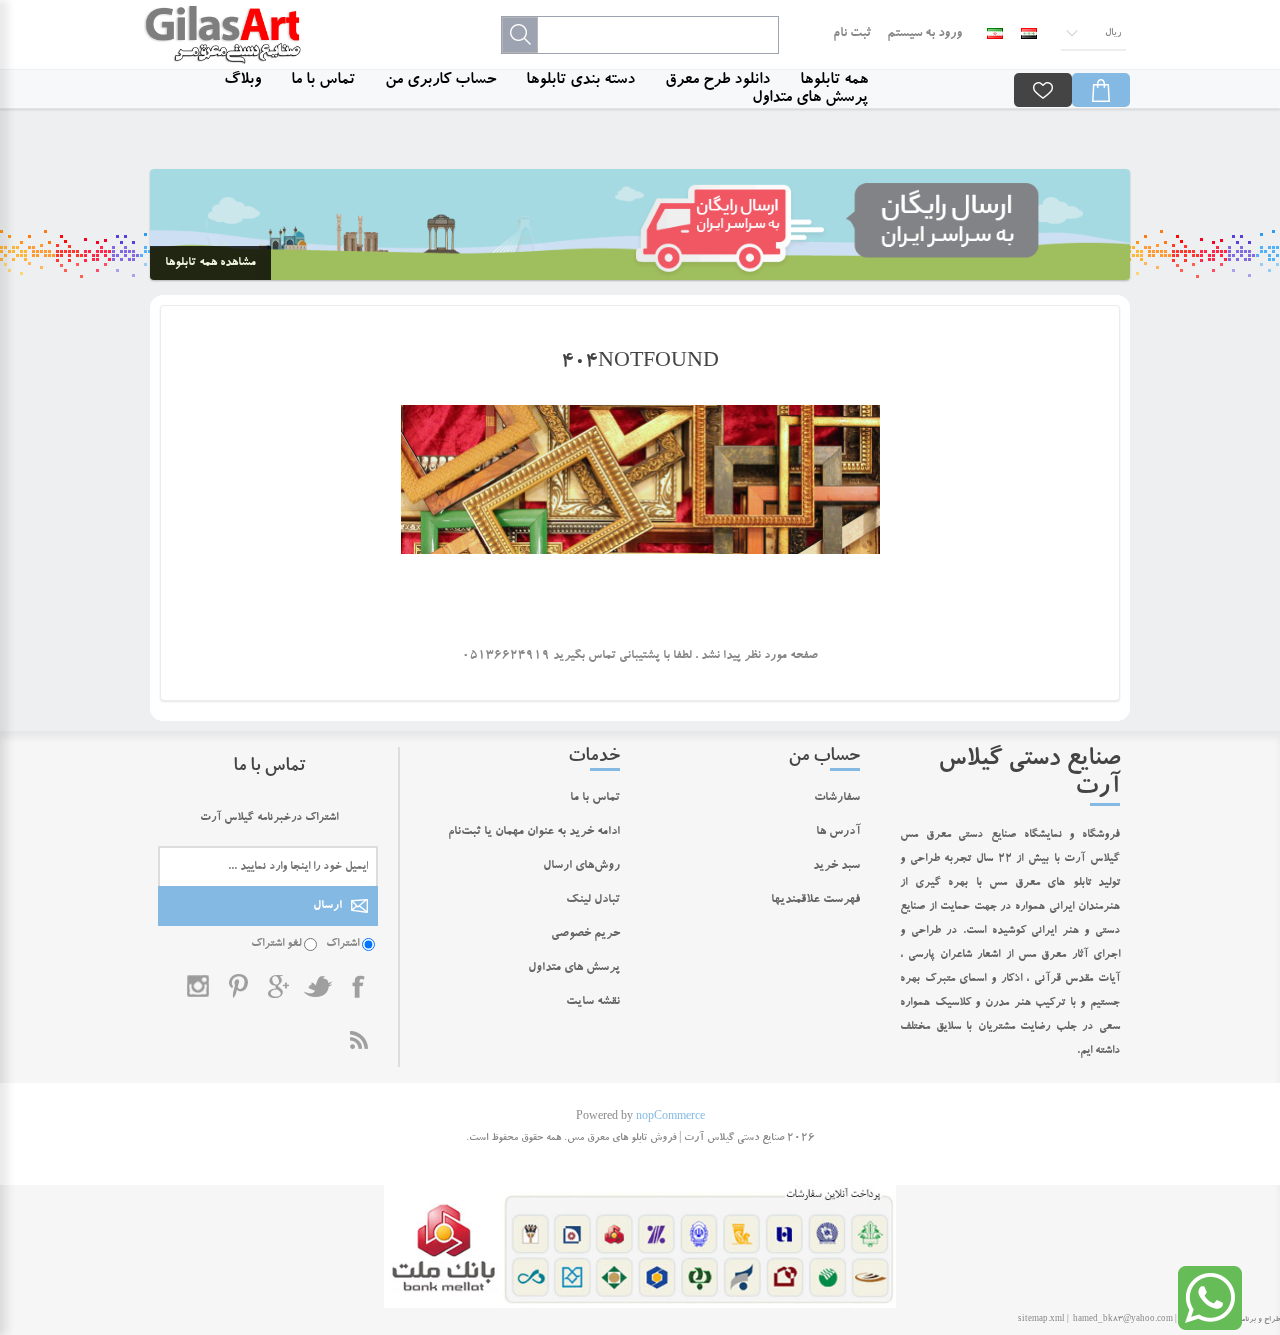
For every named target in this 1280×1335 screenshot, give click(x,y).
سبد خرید (836, 866)
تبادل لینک (593, 900)
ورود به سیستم (924, 34)
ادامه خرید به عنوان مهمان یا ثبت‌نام (534, 832)
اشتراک (342, 944)
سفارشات (837, 798)
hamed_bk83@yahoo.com (1123, 1320)
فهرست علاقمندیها (815, 900)
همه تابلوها (834, 81)
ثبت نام (852, 34)
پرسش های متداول (810, 99)
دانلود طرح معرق (717, 81)
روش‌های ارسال (581, 866)
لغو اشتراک (276, 944)
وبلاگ (242, 81)
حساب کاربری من (440, 81)
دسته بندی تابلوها (580, 81)
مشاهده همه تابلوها (210, 263)
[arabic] (1029, 34)
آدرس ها (838, 832)
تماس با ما (323, 81)
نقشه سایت (593, 1002)
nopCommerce (670, 1118)
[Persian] (995, 34)
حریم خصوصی (585, 934)
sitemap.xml (1041, 1320)
